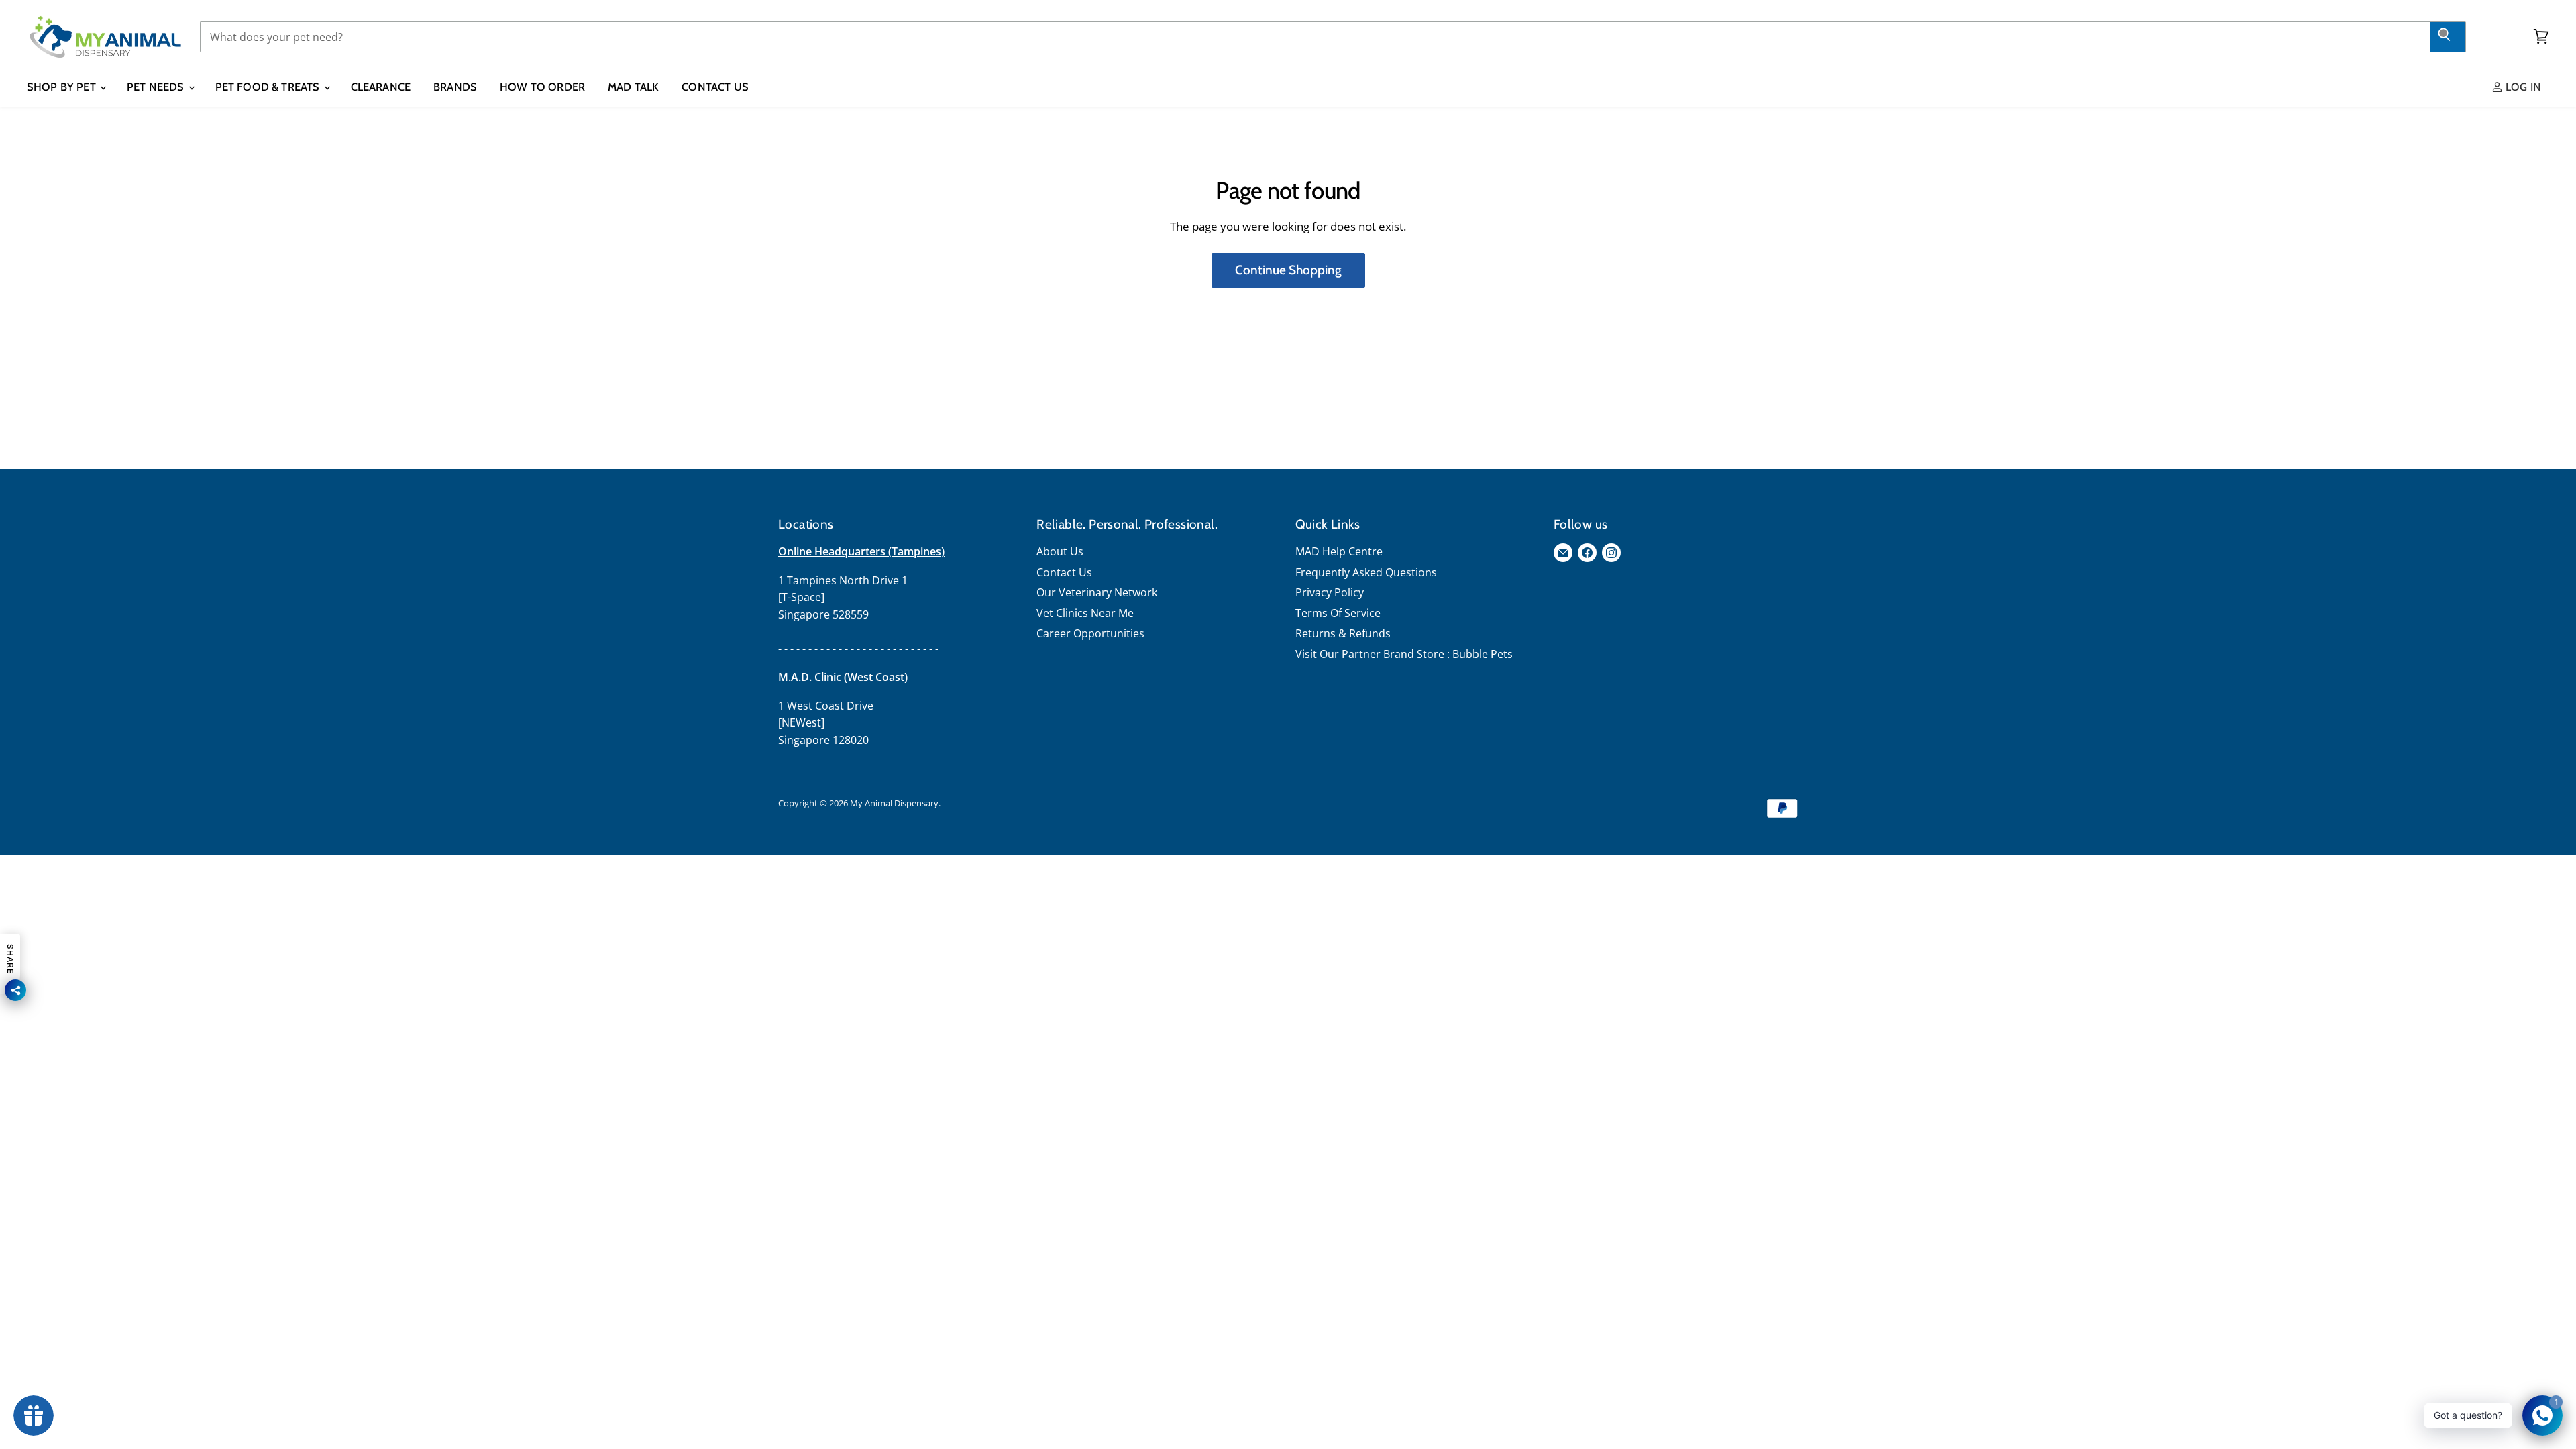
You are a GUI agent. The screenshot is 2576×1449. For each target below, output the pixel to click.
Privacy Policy (1330, 592)
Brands (455, 87)
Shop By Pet (63, 87)
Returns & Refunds (1343, 633)
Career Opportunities (1090, 633)
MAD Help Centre (1339, 551)
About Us (1060, 551)
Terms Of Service (1338, 613)
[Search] (2448, 37)
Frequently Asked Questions (1366, 572)
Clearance (381, 87)
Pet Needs (157, 87)
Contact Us (715, 87)
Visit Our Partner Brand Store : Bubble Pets (1404, 654)
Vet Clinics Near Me (1085, 613)
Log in (2522, 87)
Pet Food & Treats (269, 87)
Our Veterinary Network (1097, 592)
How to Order (542, 87)
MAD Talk (633, 87)
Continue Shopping (1288, 270)
